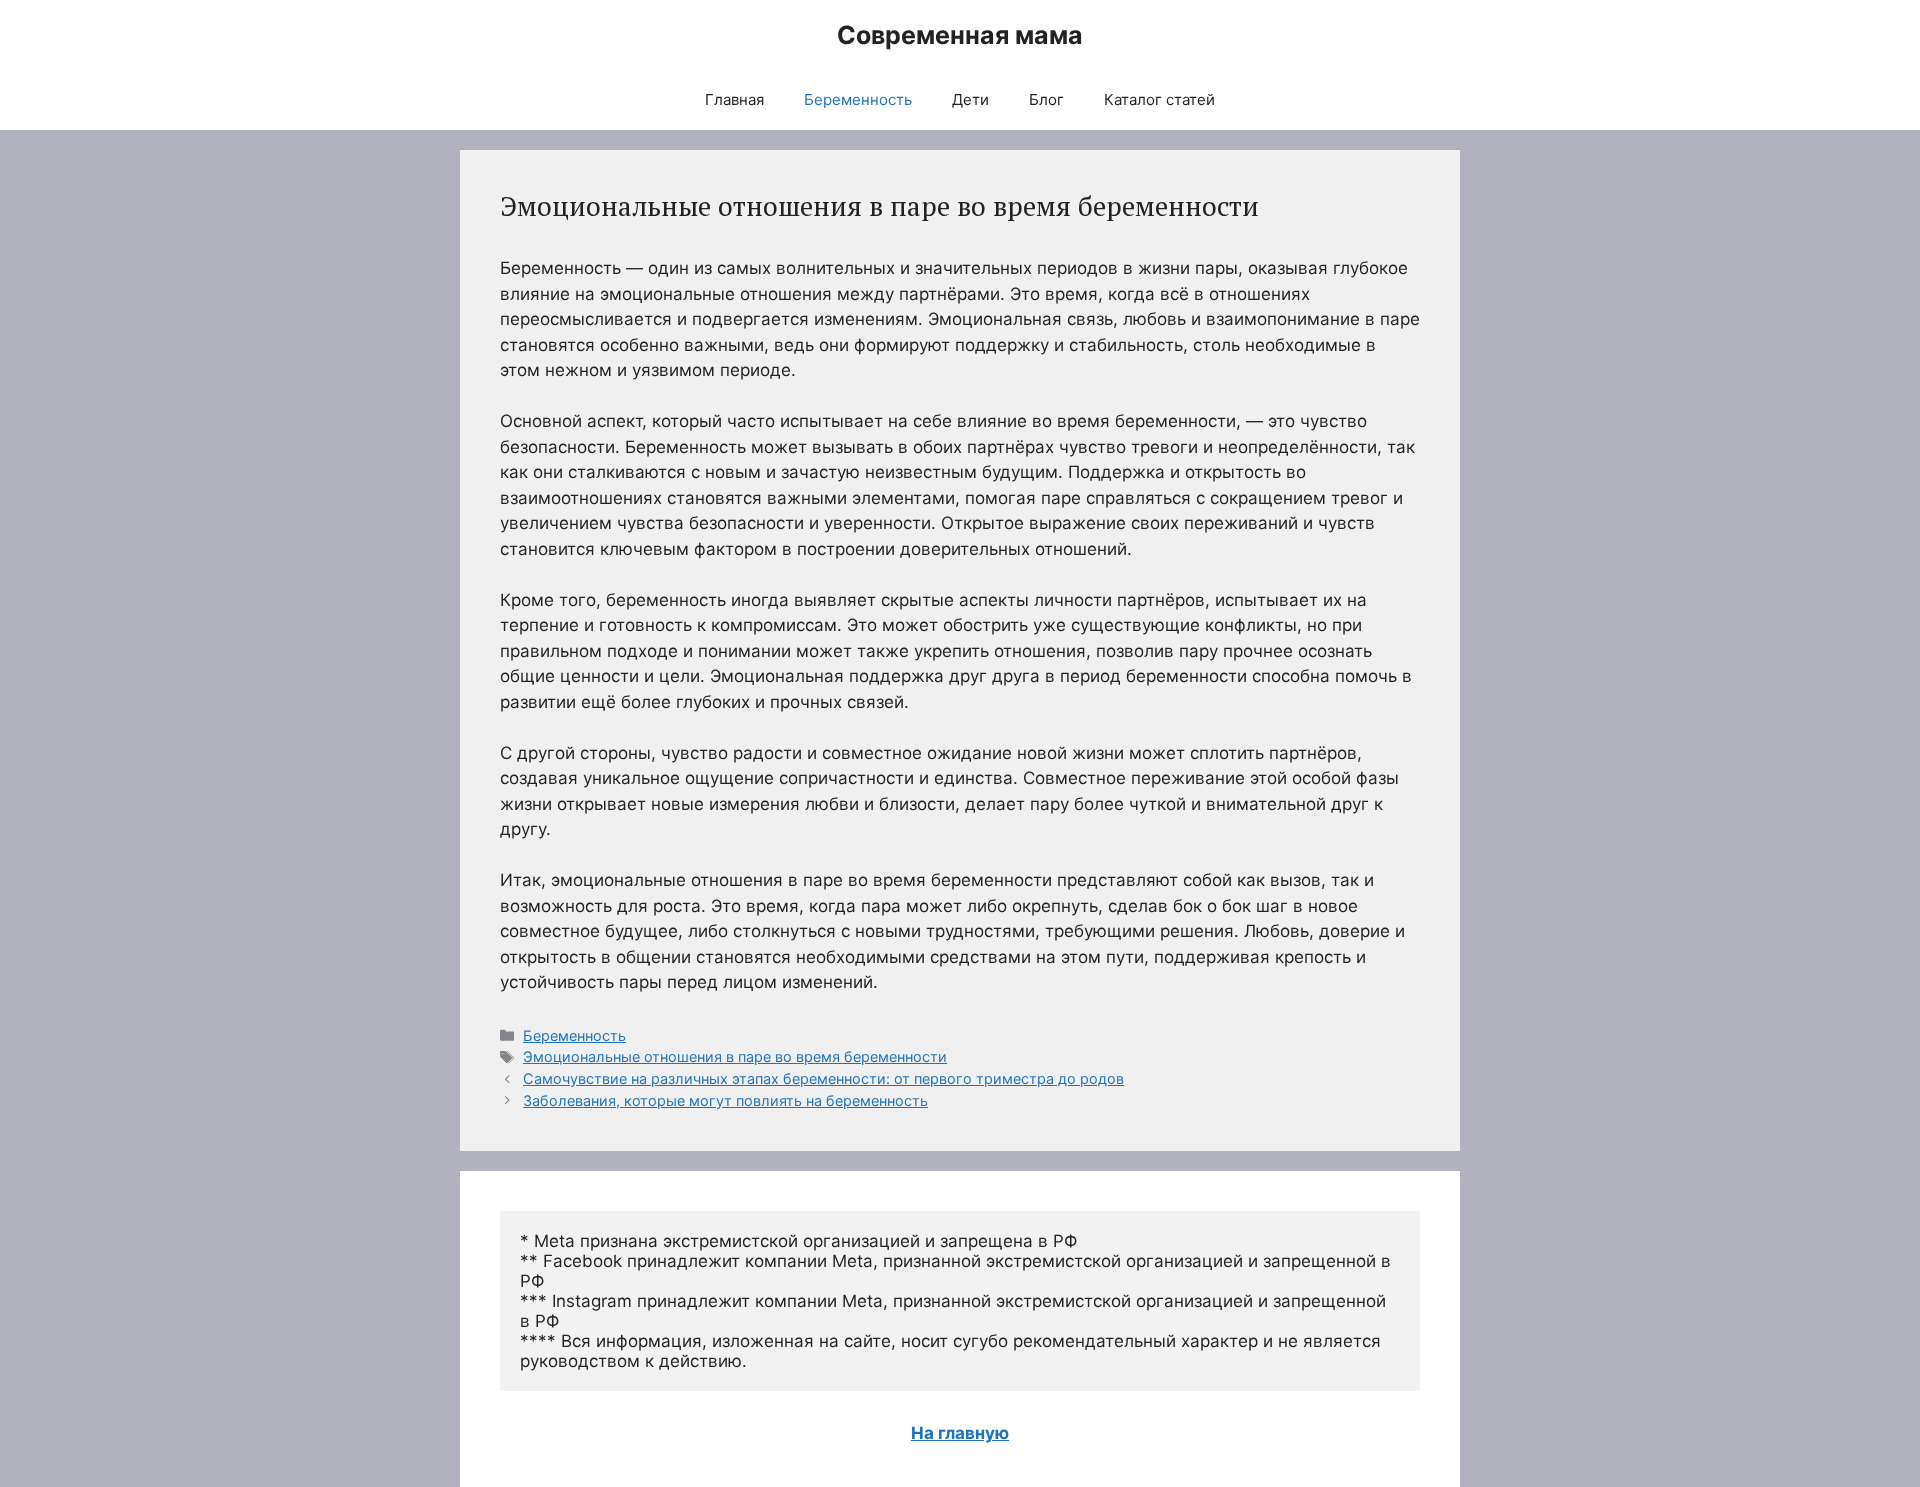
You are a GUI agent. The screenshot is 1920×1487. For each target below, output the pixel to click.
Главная (734, 99)
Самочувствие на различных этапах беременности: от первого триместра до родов (823, 1078)
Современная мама (960, 35)
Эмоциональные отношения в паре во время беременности (735, 1056)
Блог (1046, 99)
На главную (960, 1433)
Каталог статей (1159, 99)
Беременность (858, 99)
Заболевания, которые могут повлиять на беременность (725, 1100)
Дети (970, 99)
